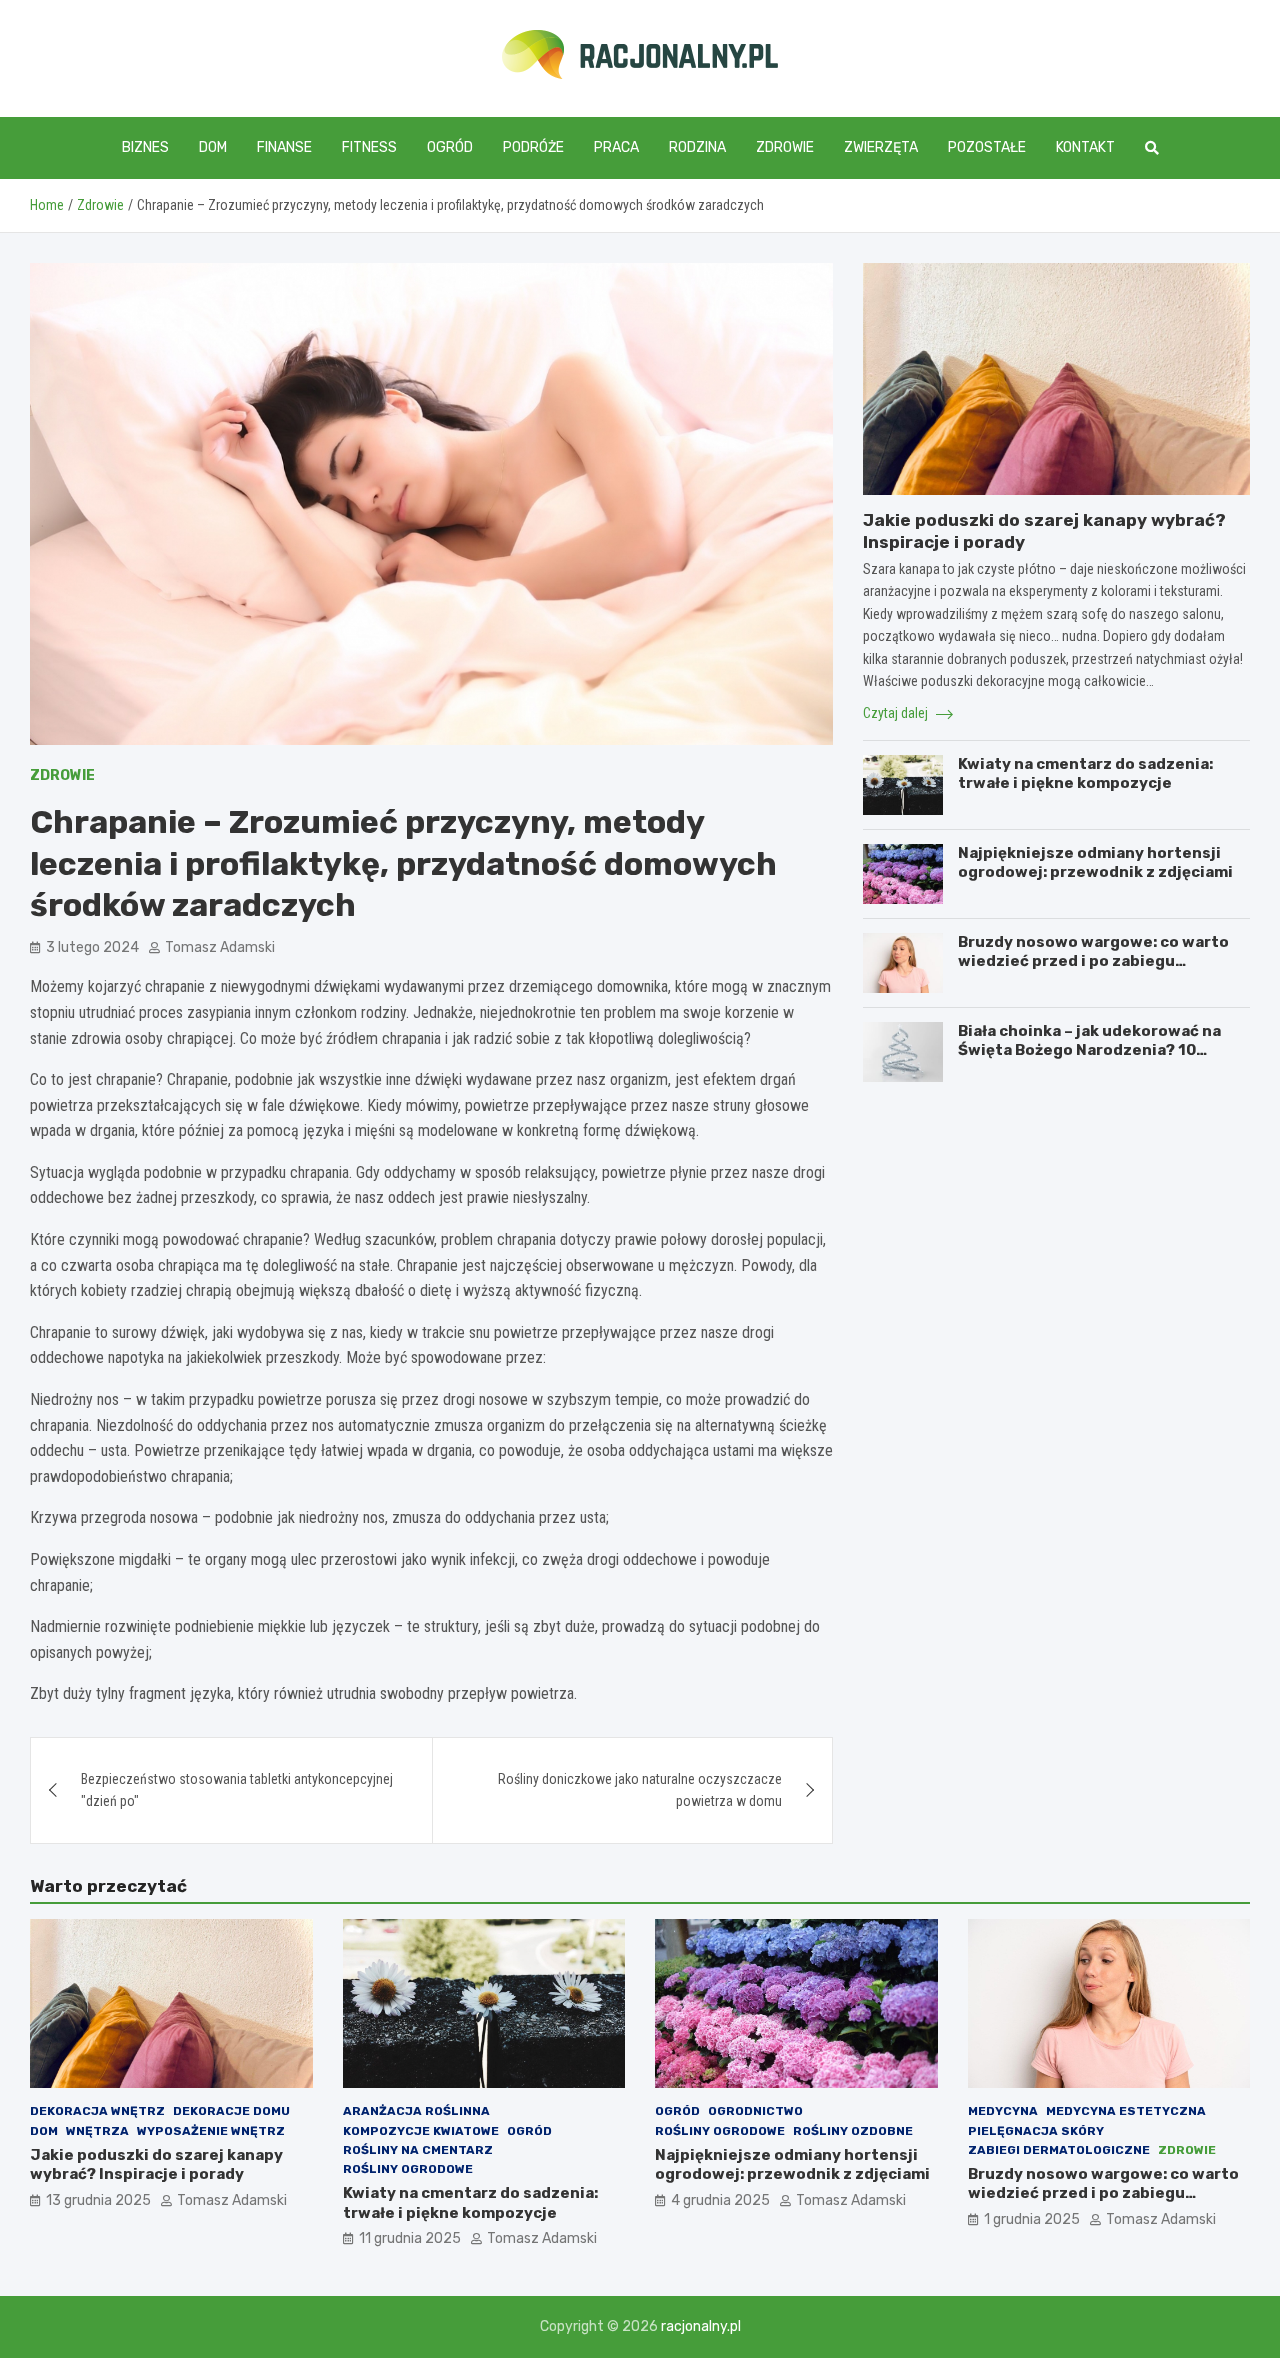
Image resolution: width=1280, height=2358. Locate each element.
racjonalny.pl (701, 2326)
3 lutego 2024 (92, 947)
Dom (213, 147)
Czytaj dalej (897, 713)
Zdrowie (785, 147)
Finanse (284, 147)
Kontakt (1085, 147)
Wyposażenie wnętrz (211, 2131)
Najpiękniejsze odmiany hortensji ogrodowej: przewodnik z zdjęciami (1095, 863)
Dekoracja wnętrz (97, 2111)
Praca (616, 147)
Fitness (369, 147)
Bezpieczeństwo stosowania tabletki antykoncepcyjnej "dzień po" (237, 1790)
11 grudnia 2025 (410, 2238)
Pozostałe (987, 147)
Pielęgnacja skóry (1036, 2131)
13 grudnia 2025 (98, 2200)
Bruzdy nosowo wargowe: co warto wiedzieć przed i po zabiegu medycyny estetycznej (1093, 961)
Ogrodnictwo (755, 2111)
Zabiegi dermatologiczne (1059, 2150)
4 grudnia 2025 (720, 2200)
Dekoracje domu (231, 2111)
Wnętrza (97, 2131)
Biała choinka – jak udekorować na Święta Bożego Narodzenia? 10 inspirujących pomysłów (1089, 1050)
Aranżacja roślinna (416, 2111)
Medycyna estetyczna (1126, 2111)
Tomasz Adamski (220, 947)
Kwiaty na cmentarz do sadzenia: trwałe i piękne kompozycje (1085, 774)
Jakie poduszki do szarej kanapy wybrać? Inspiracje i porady (156, 2165)
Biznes (145, 147)
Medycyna (1003, 2111)
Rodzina (697, 147)
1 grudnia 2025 (1032, 2219)
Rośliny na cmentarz (418, 2150)
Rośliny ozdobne (853, 2131)
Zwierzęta (881, 147)
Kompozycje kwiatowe (421, 2131)
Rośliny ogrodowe (408, 2169)
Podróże (533, 147)
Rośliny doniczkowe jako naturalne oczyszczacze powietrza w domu (640, 1790)
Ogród (450, 147)
